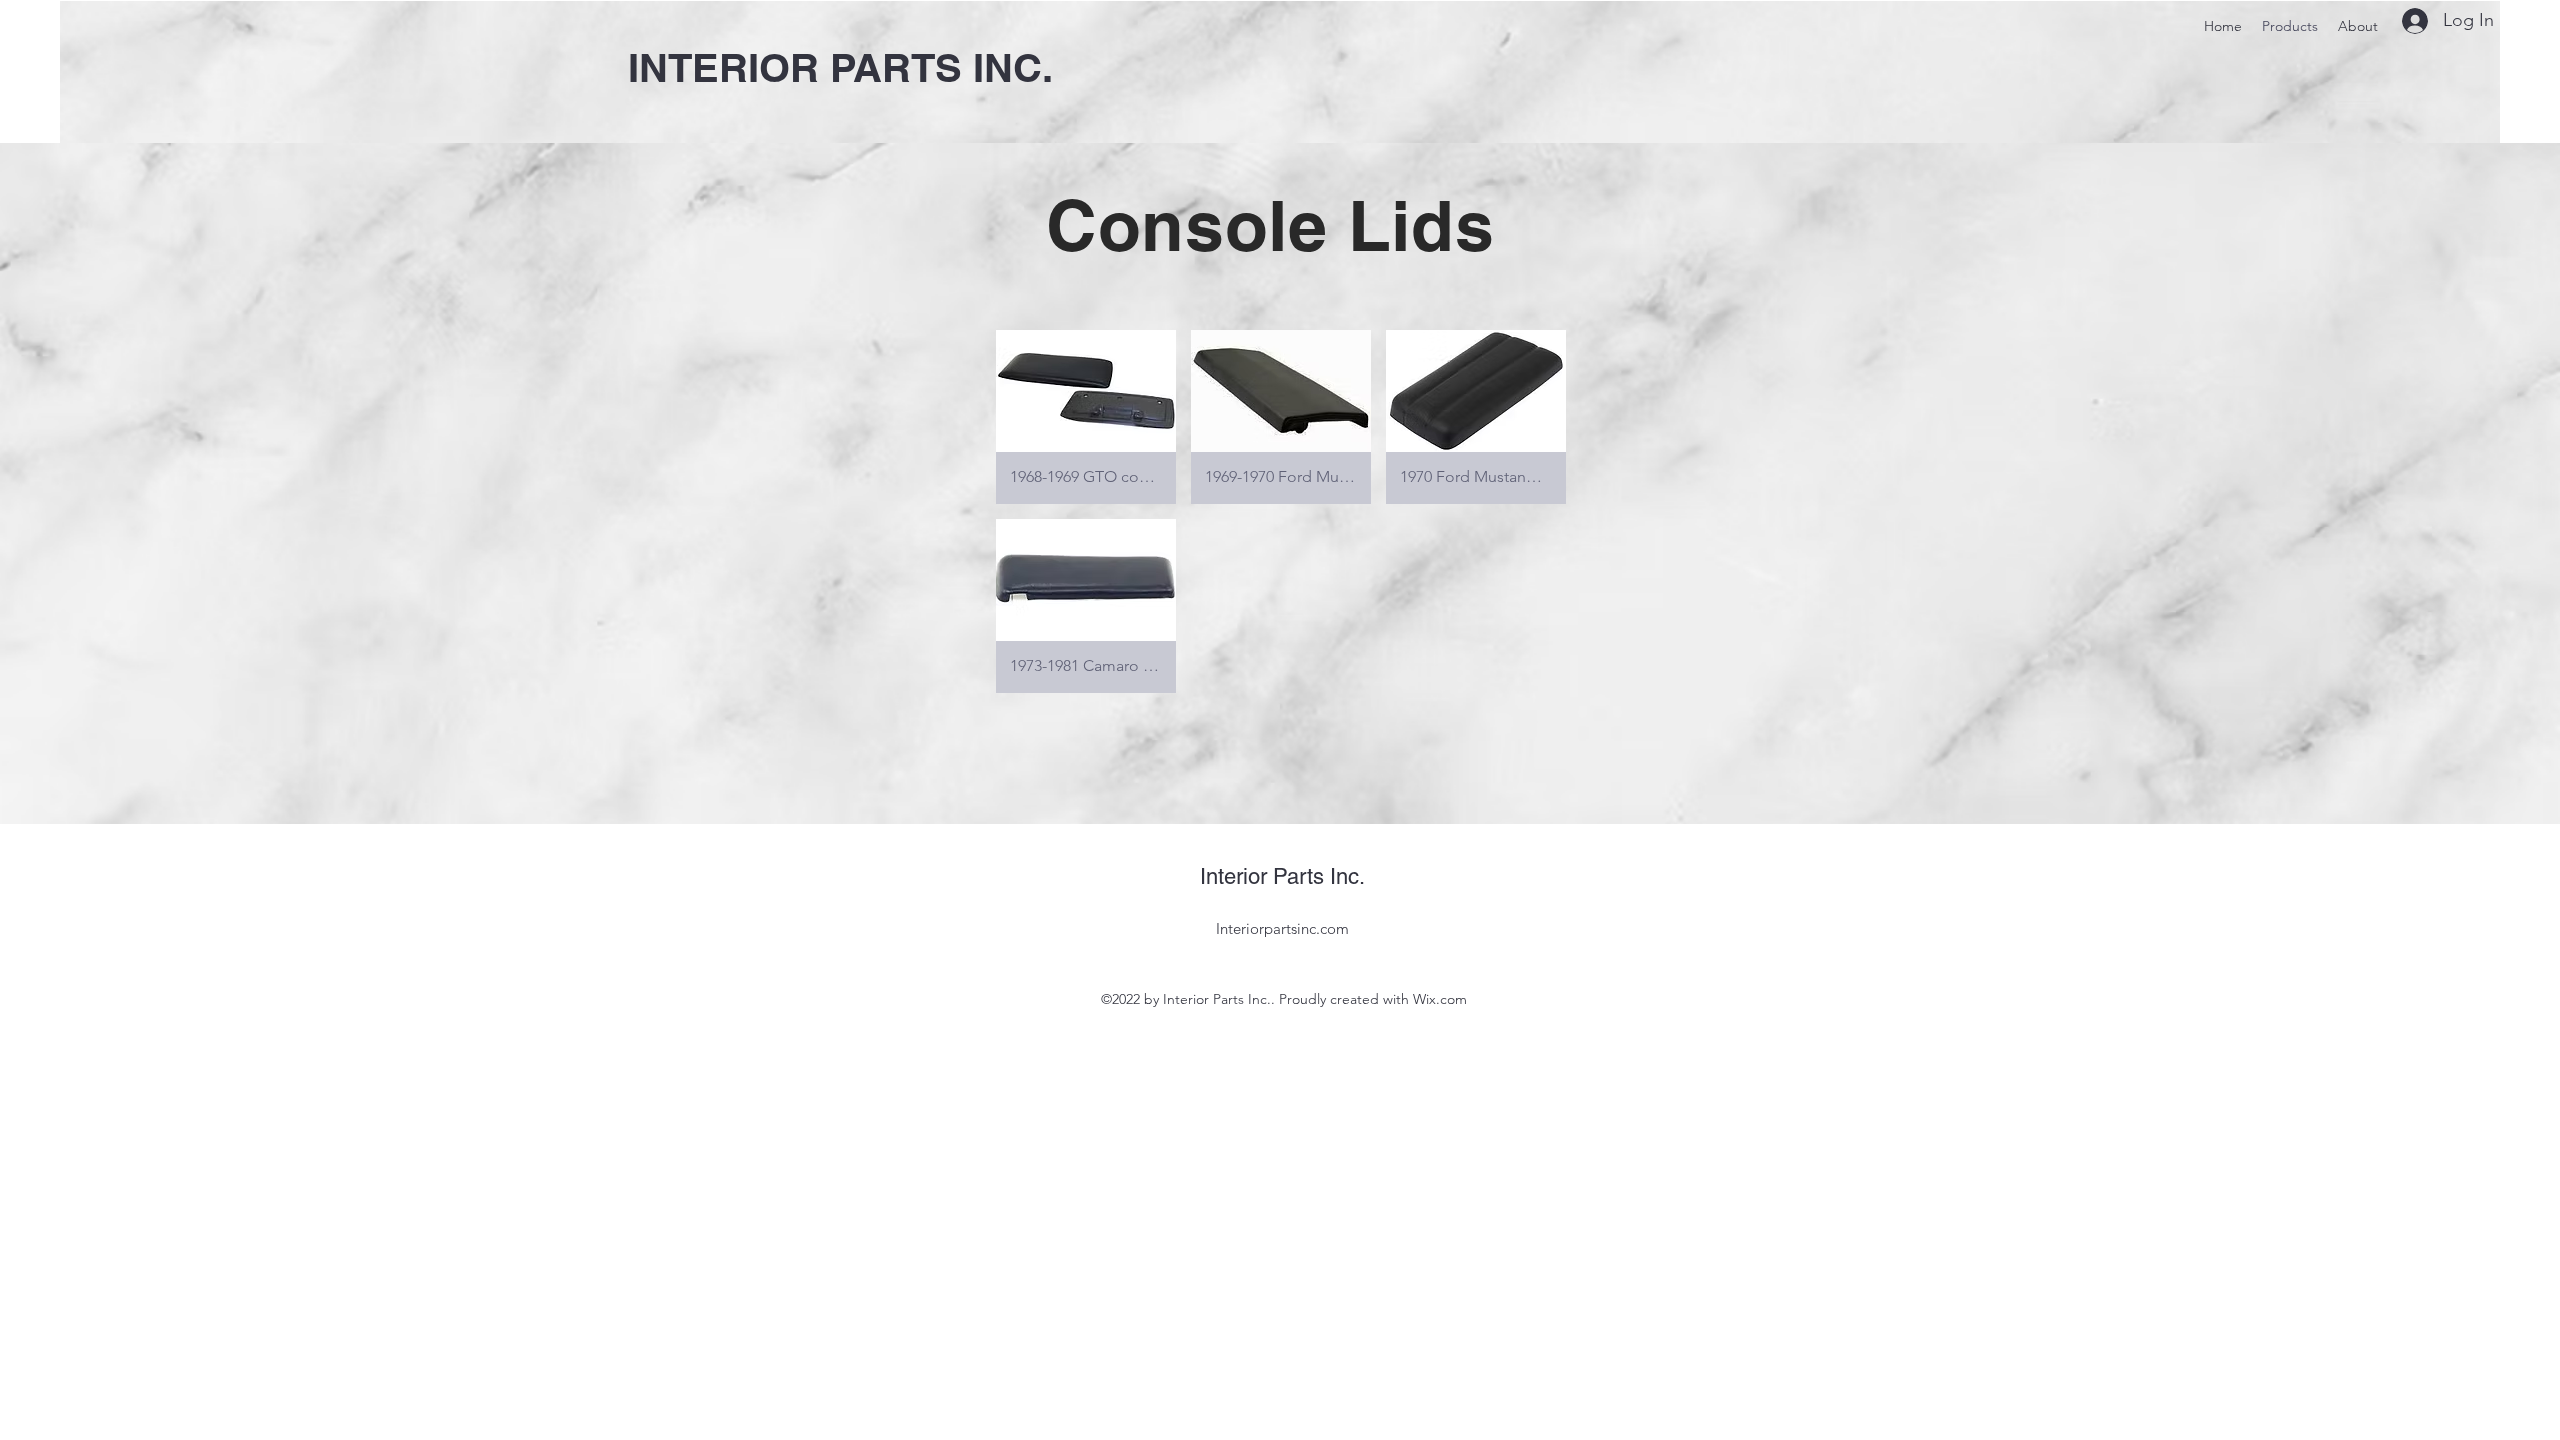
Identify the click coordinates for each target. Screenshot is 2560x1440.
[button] (1086, 417)
